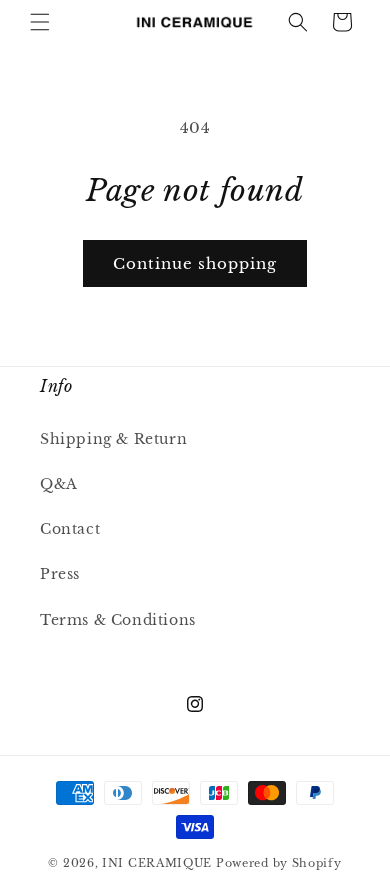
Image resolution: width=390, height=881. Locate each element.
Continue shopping (195, 263)
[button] (40, 22)
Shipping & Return (113, 439)
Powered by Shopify (279, 863)
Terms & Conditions (118, 620)
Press (60, 574)
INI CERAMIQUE (157, 863)
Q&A (59, 484)
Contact (70, 529)
